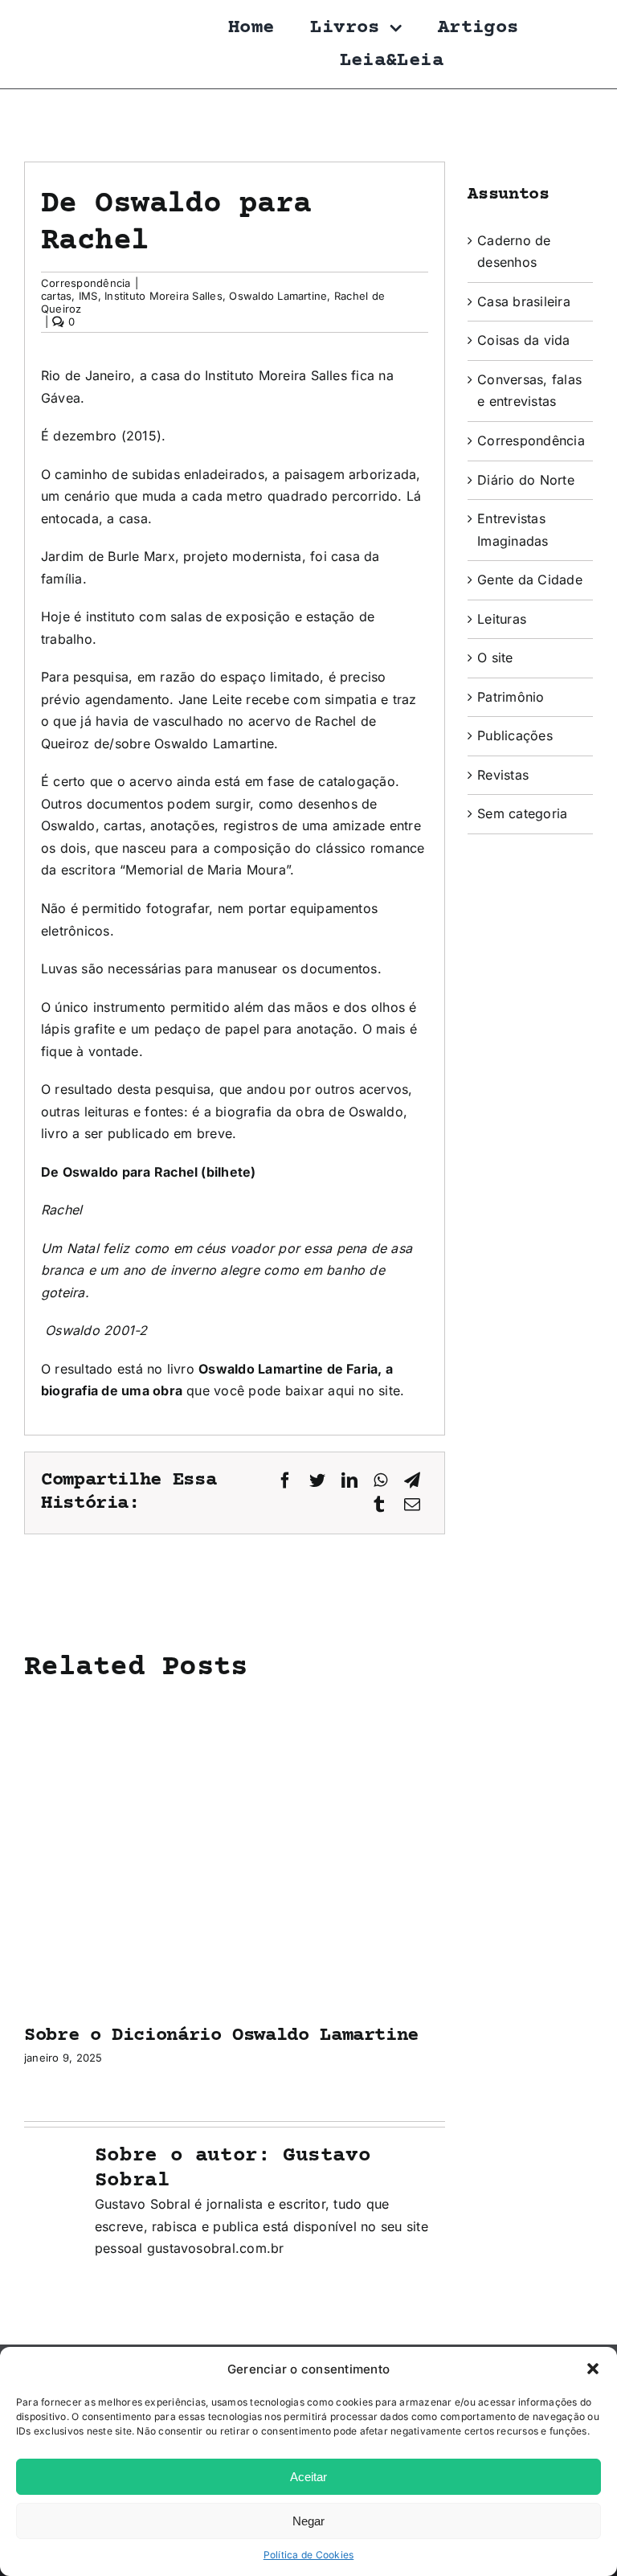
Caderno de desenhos (514, 252)
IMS (88, 296)
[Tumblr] (379, 1505)
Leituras (502, 619)
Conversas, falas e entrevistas (529, 391)
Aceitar (308, 2477)
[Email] (412, 1505)
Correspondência (86, 283)
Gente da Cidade (530, 579)
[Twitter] (317, 1481)
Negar (308, 2521)
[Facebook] (285, 1481)
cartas (56, 296)
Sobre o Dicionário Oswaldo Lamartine (221, 2035)
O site (495, 657)
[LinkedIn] (349, 1481)
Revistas (503, 775)
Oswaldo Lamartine (278, 296)
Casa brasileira (524, 301)
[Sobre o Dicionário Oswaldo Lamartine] (235, 1712)
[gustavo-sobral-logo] (56, 18)
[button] (593, 2369)
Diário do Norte (526, 480)
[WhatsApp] (380, 1481)
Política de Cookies (309, 2555)
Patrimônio (511, 697)
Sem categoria (522, 813)
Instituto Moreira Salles (163, 296)
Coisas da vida (523, 340)
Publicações (515, 735)
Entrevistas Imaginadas (513, 530)
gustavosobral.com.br (216, 2248)
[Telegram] (412, 1481)
